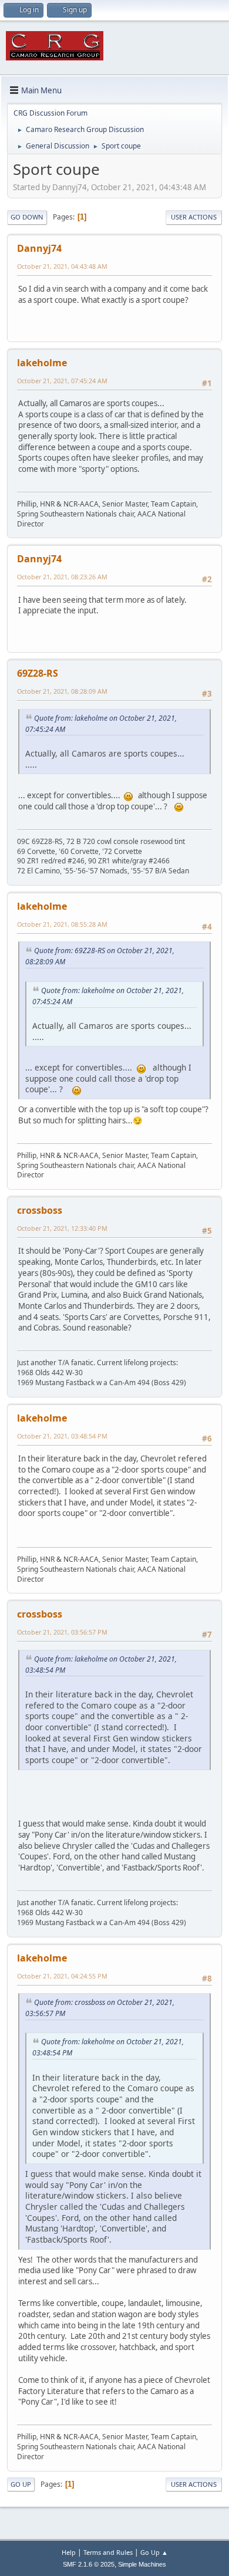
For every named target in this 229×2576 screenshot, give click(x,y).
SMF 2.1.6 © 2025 (89, 2564)
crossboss (40, 1210)
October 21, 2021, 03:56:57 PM (62, 1632)
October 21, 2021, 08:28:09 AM (62, 691)
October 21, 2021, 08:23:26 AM (62, 577)
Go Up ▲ (154, 2552)
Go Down (27, 217)
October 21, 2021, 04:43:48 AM (62, 266)
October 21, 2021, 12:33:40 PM (62, 1228)
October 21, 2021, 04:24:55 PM (62, 1976)
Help (69, 2552)
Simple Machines (142, 2564)
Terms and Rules (108, 2552)
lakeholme (42, 363)
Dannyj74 (39, 248)
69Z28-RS (38, 673)
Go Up (21, 2484)
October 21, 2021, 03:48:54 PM (62, 1436)
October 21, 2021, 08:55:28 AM (62, 924)
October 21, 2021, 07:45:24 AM (62, 381)
